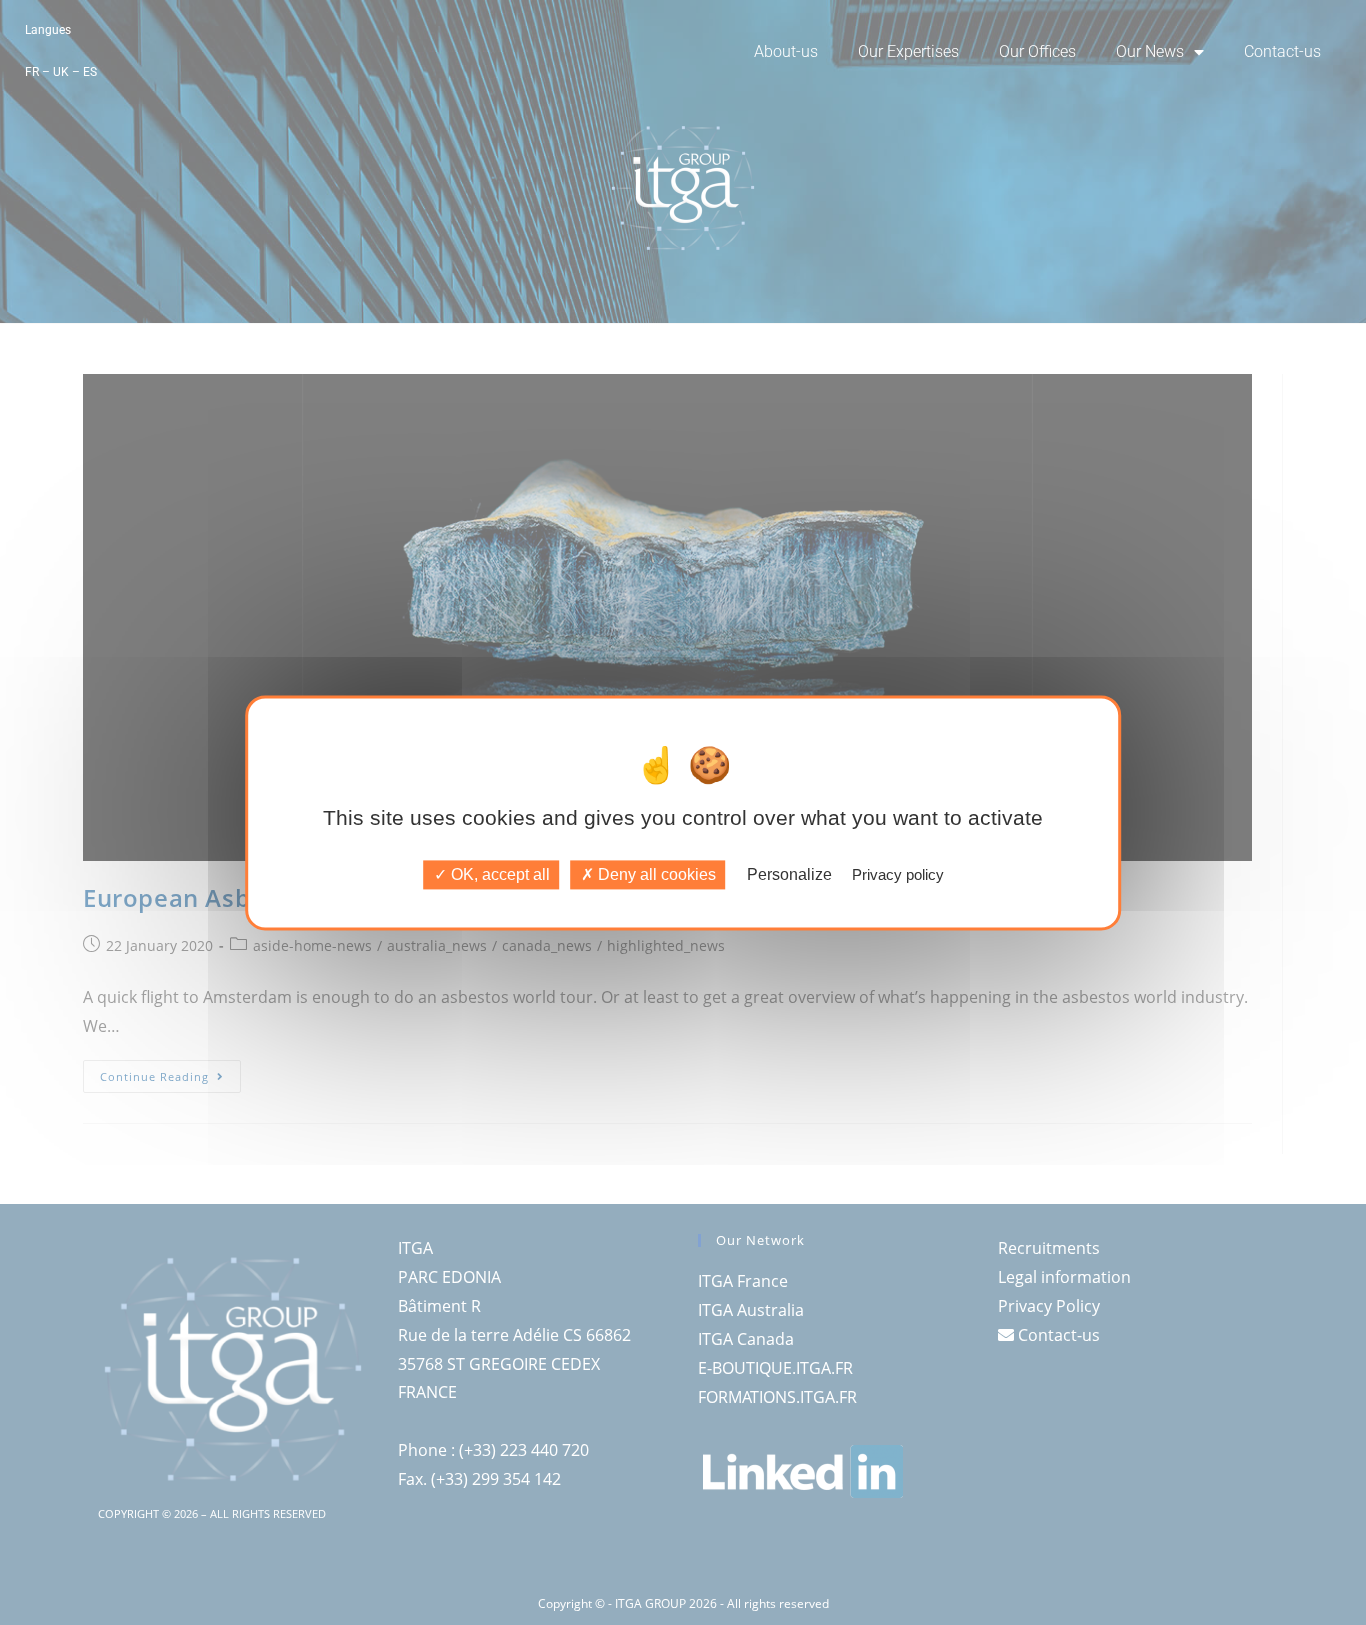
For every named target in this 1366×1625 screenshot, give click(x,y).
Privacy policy (898, 874)
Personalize (789, 874)
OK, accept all (498, 874)
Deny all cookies (655, 874)
